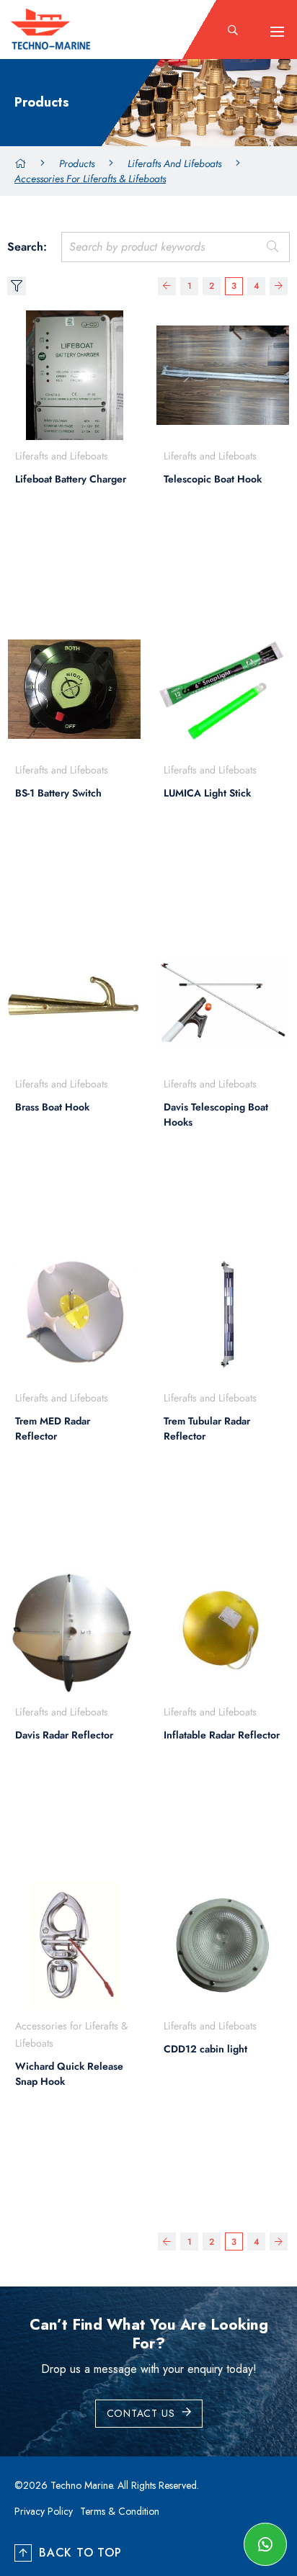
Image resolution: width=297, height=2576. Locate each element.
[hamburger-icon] (277, 32)
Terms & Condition (120, 2511)
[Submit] (272, 247)
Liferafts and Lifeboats (174, 163)
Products (77, 163)
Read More (67, 565)
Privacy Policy (44, 2511)
